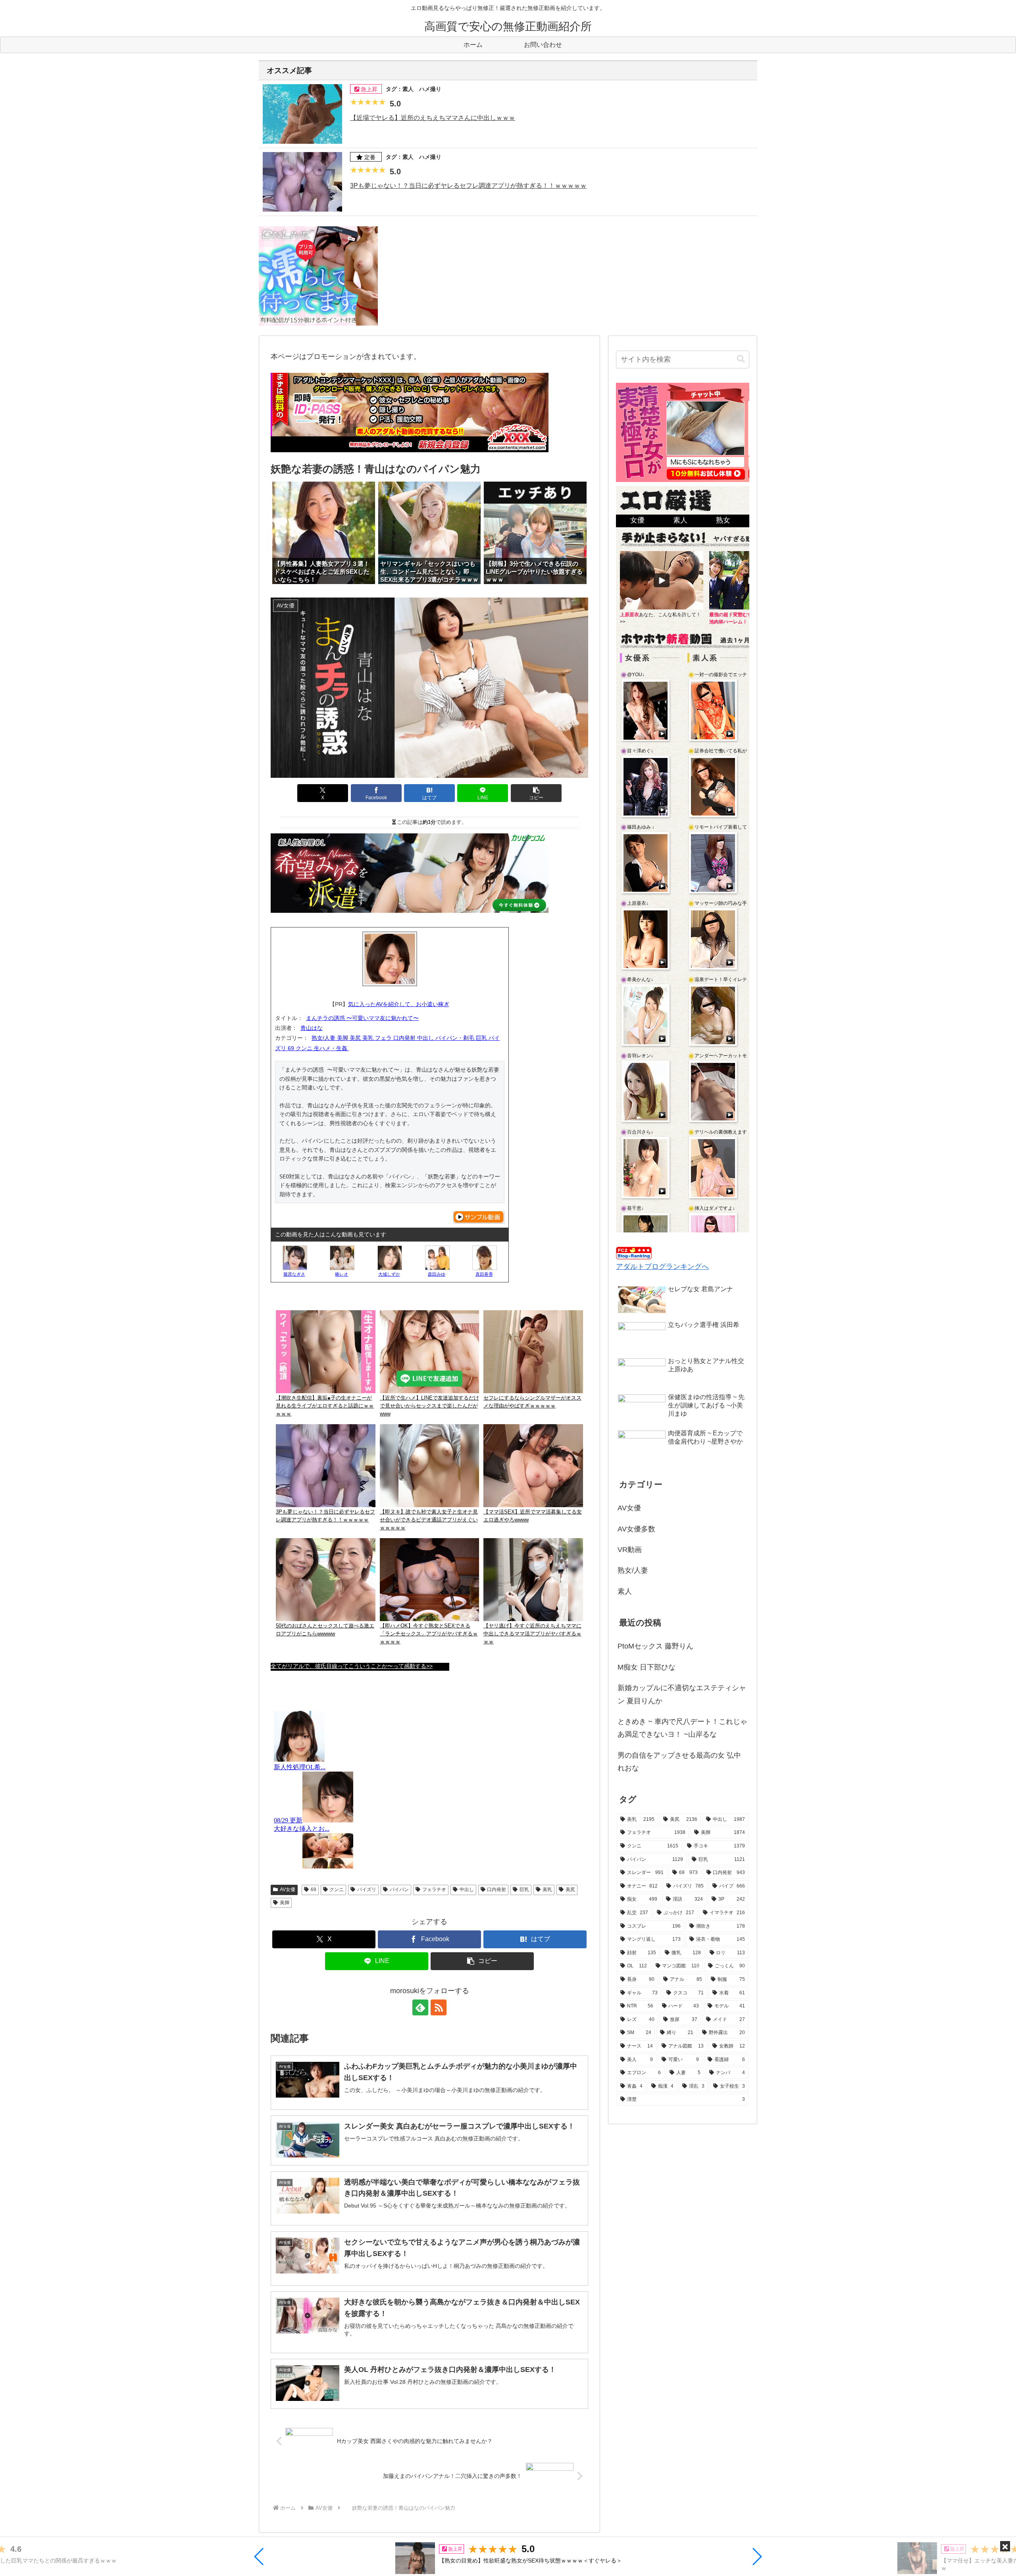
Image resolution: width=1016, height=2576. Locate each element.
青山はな (312, 1028)
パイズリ (367, 1890)
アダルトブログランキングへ (662, 1267)
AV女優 (288, 1890)
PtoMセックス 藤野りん (655, 1646)
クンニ (337, 1890)
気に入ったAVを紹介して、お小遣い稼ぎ (399, 1004)
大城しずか (389, 1274)
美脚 (285, 1903)
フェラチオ (434, 1890)
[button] (259, 2557)
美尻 (570, 1890)
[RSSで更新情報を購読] (439, 2007)
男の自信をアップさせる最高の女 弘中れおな (679, 1762)
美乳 (547, 1890)
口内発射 (496, 1890)
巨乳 (524, 1890)
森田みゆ (437, 1274)
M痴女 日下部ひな (647, 1667)
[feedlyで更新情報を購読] (420, 2007)
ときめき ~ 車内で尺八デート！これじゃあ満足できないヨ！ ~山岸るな (682, 1728)
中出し (467, 1890)
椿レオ (342, 1274)
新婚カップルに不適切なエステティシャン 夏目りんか (682, 1694)
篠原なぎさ (294, 1274)
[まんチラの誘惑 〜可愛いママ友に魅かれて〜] (390, 959)
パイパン (399, 1890)
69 (314, 1890)
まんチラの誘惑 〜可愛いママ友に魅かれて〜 (362, 1018)
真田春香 (484, 1274)
